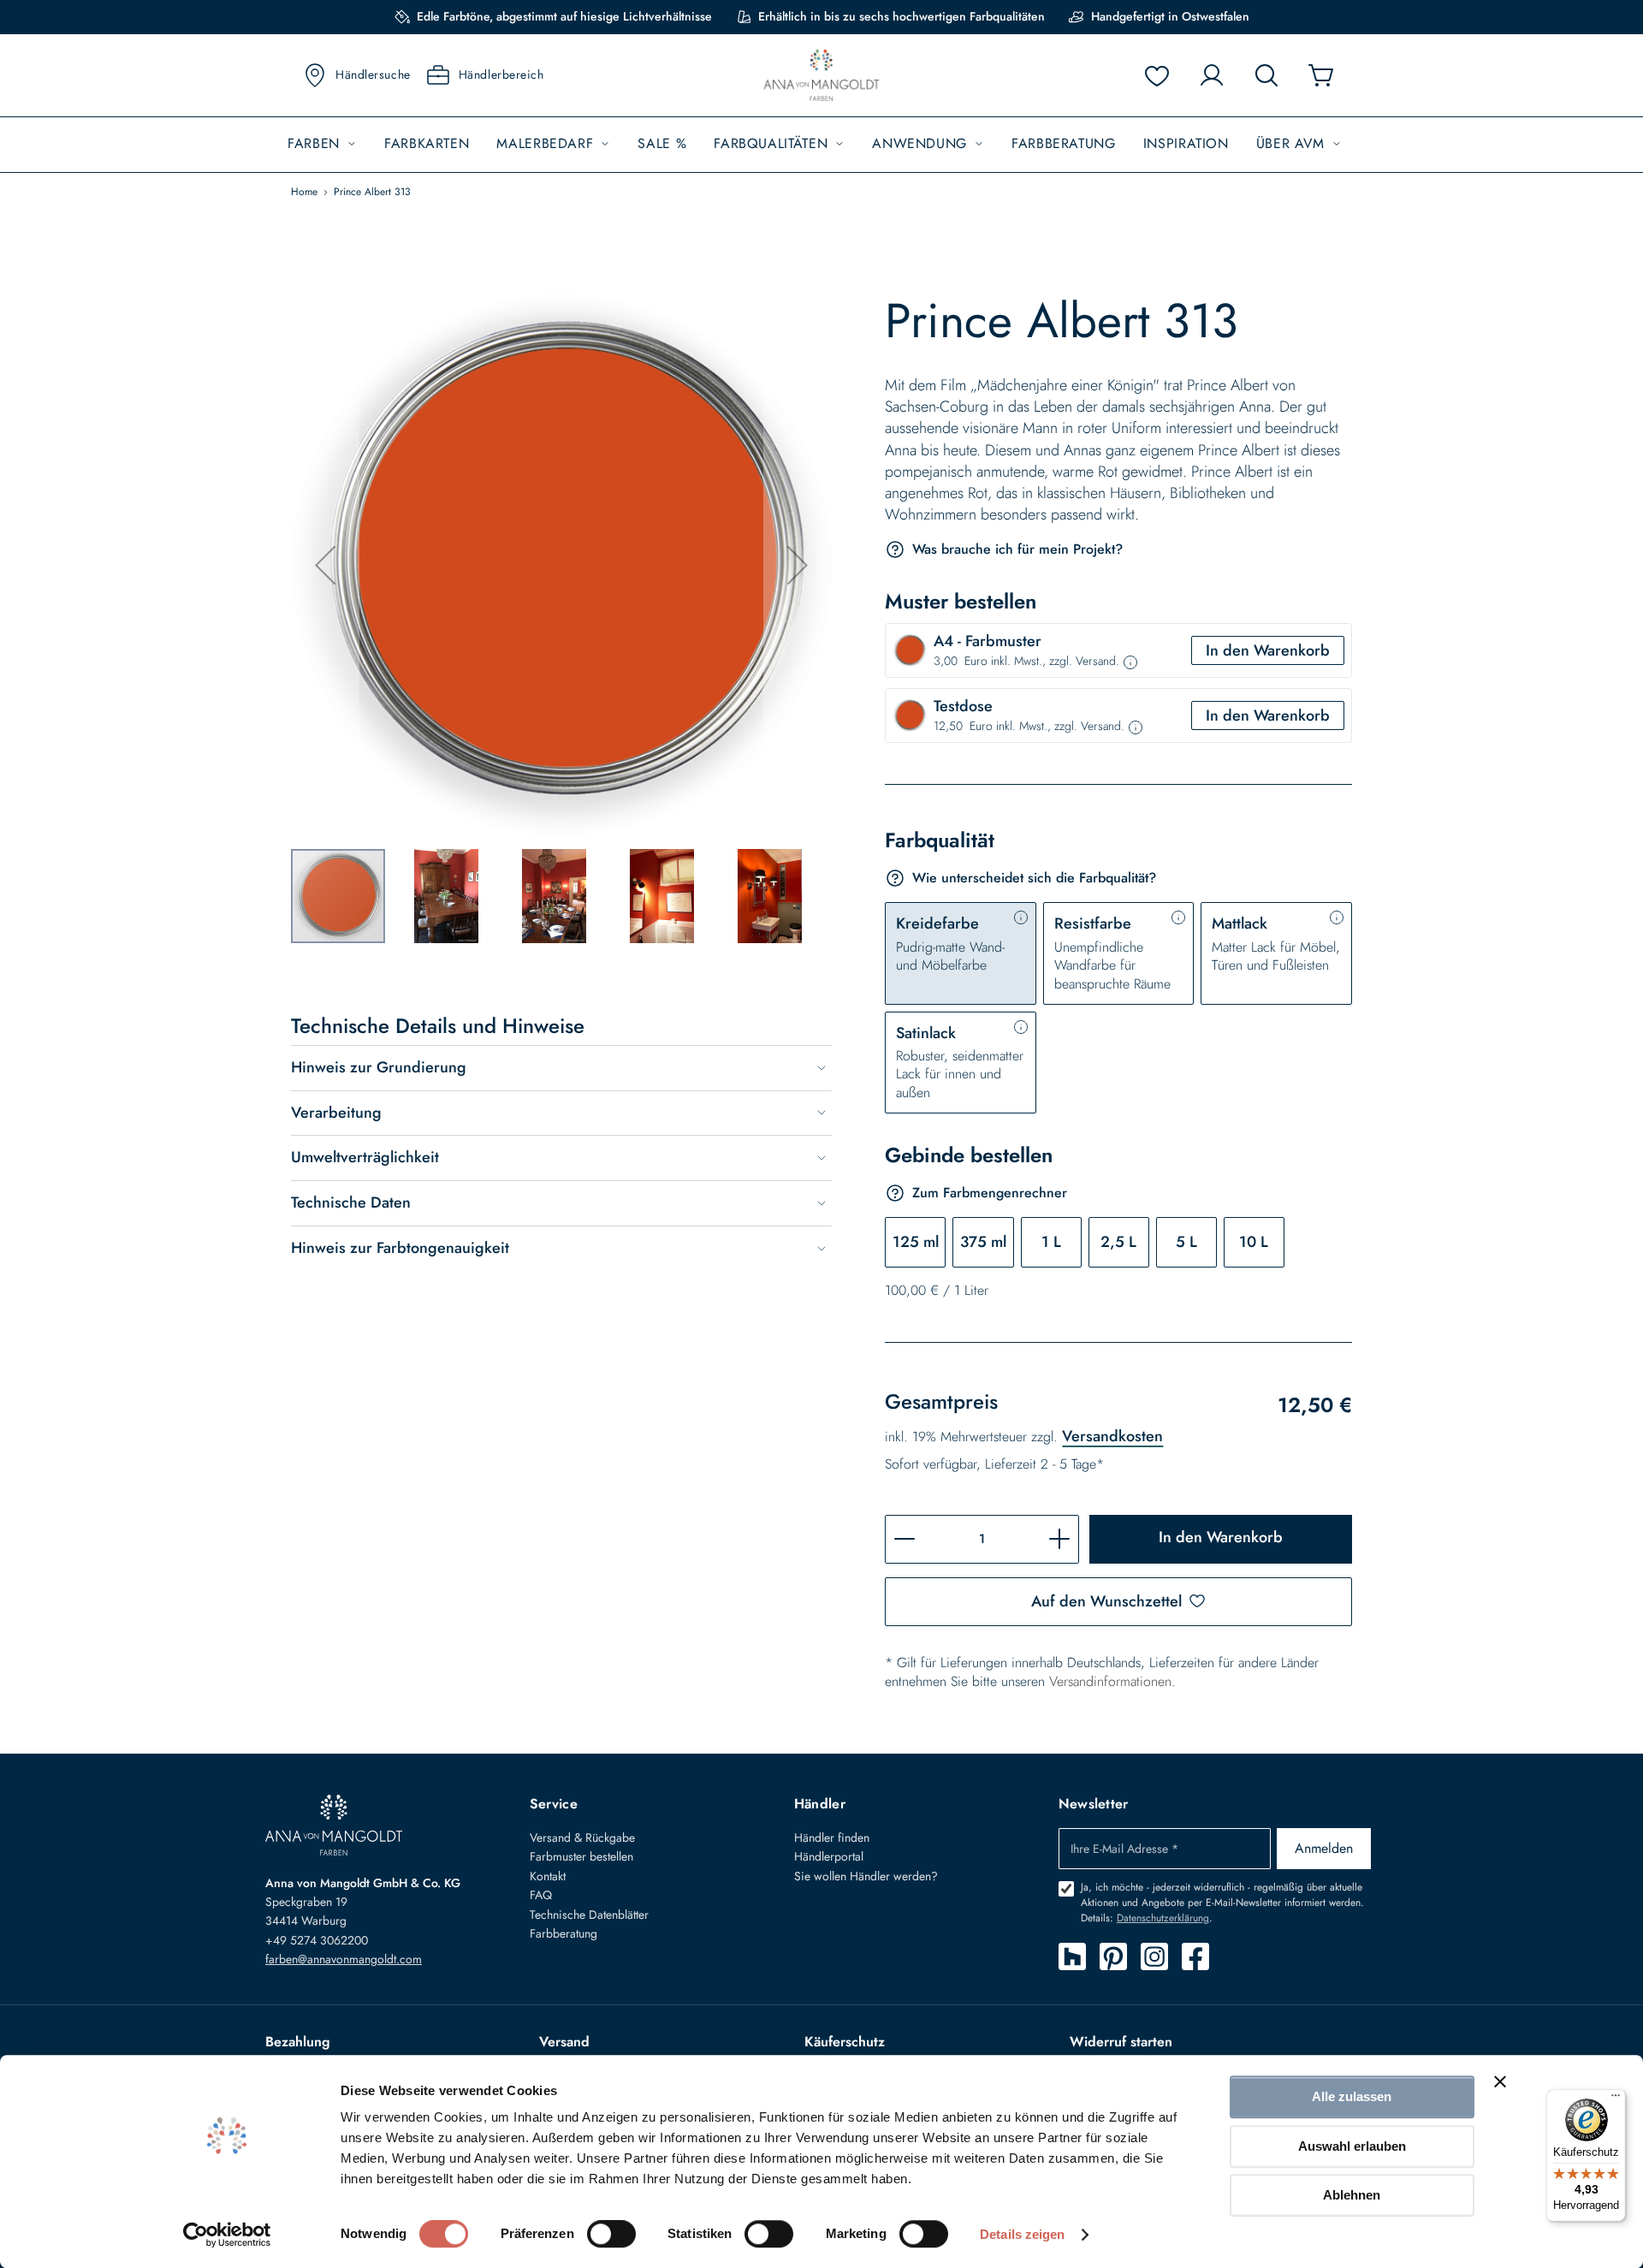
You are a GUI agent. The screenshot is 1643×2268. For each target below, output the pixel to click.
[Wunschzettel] (1157, 75)
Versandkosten (1112, 1436)
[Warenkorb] (1321, 75)
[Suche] (1266, 75)
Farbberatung (563, 1933)
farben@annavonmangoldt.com (344, 1959)
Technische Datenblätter (589, 1915)
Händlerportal (829, 1856)
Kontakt (548, 1876)
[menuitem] (322, 144)
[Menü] (1616, 2099)
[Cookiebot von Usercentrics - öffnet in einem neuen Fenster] (227, 2235)
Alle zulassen (1352, 2096)
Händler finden (832, 1838)
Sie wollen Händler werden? (866, 1876)
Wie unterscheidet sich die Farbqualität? (1034, 878)
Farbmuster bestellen (581, 1856)
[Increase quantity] (1059, 1539)
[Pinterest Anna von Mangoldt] (1113, 1956)
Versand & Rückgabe (582, 1838)
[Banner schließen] (1500, 2081)
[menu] (821, 144)
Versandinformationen (1110, 1681)
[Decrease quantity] (905, 1539)
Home (304, 192)
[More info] (1130, 662)
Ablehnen (1352, 2195)
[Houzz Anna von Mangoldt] (1072, 1956)
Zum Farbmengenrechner (990, 1193)
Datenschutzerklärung (1163, 1918)
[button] (325, 565)
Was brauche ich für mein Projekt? (1017, 549)
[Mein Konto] (1212, 75)
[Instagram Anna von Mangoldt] (1154, 1956)
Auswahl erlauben (1352, 2146)
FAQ (541, 1895)
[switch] (611, 2235)
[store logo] (821, 76)
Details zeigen (1022, 2234)
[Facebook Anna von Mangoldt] (1195, 1956)
